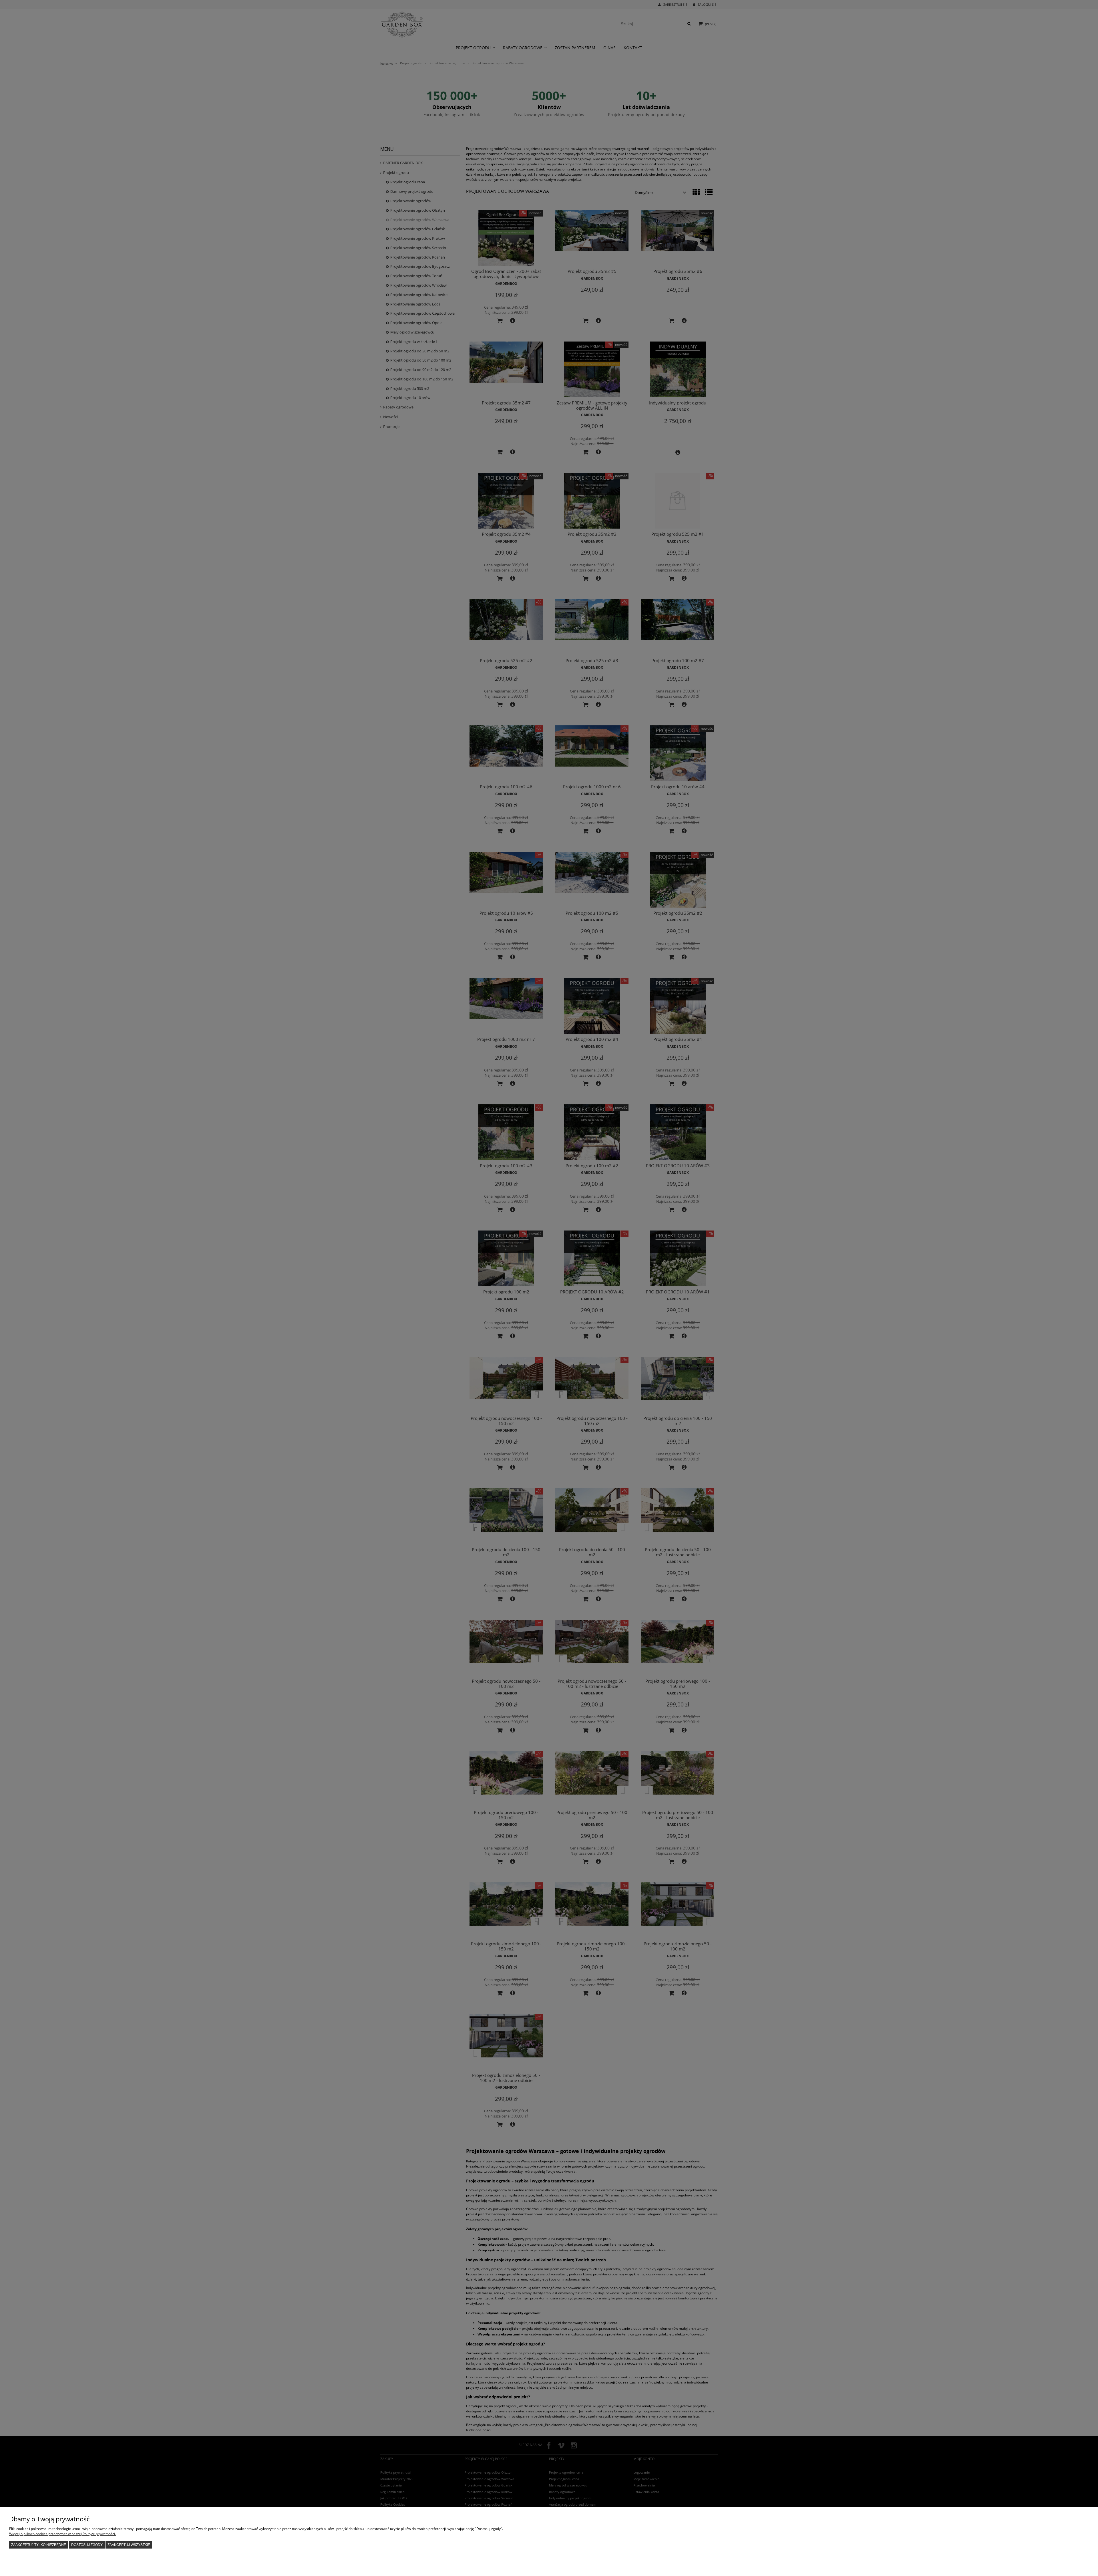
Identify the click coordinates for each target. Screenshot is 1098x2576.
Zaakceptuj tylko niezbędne (39, 2545)
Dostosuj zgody (87, 2545)
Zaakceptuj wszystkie (129, 2545)
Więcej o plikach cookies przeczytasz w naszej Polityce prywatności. (62, 2534)
